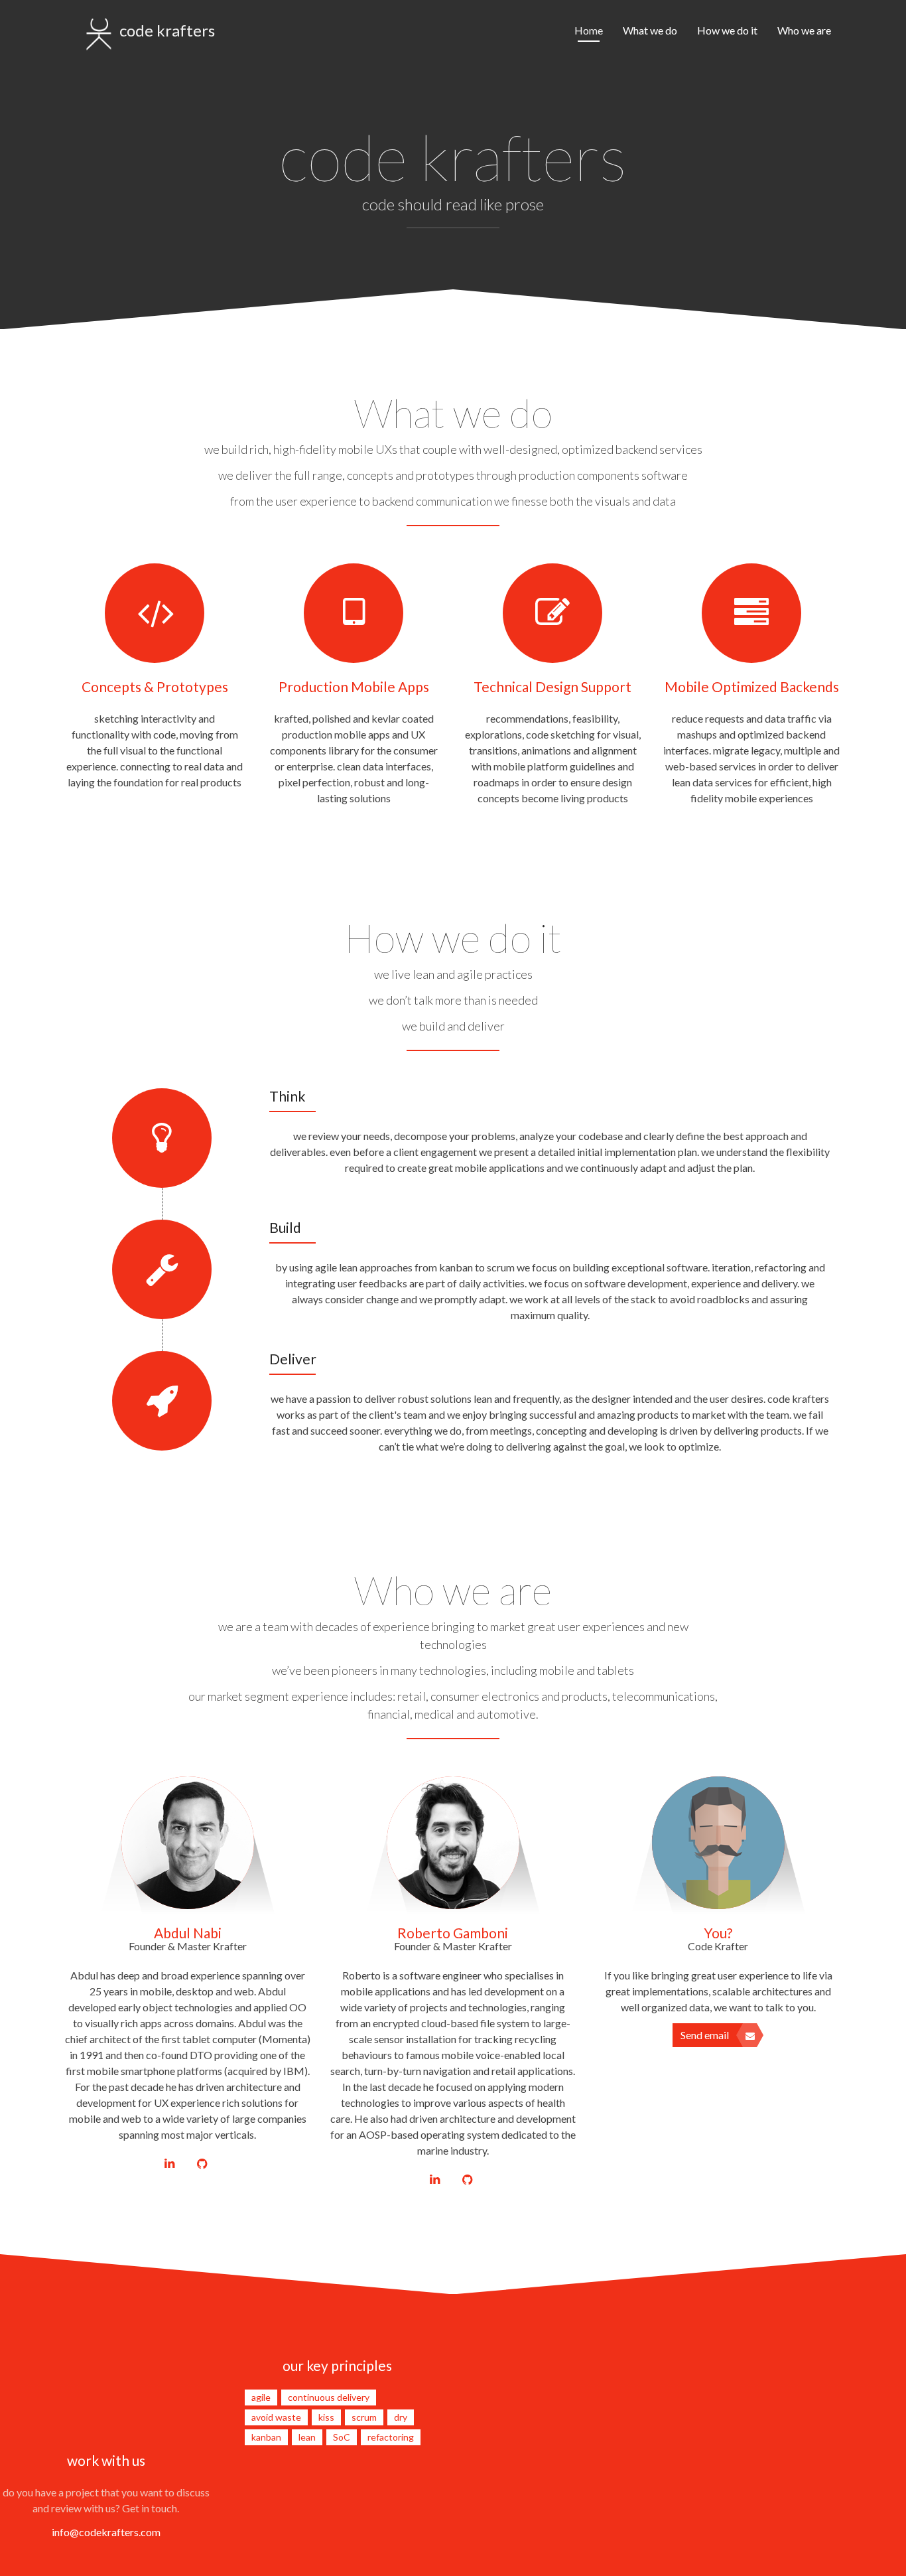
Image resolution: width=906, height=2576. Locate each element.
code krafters (167, 30)
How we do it (727, 30)
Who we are (804, 30)
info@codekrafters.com (106, 2532)
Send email (705, 2035)
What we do (650, 30)
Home (589, 30)
